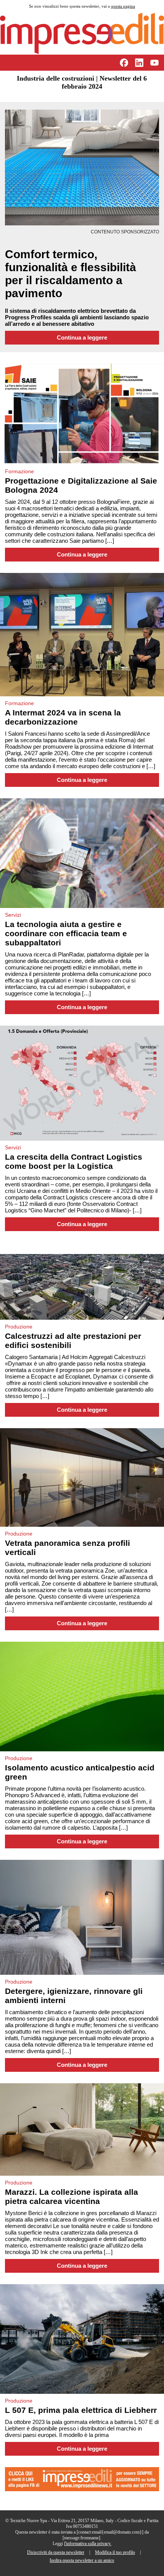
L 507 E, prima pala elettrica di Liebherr (81, 2410)
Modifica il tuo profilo (115, 2552)
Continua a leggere (82, 338)
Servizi (13, 915)
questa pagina (123, 6)
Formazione (19, 471)
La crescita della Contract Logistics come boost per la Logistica (74, 1161)
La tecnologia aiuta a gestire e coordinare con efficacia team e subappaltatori (66, 933)
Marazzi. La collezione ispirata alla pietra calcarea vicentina (72, 2197)
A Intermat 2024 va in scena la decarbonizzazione (63, 717)
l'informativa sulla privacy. (88, 2544)
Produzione (19, 1327)
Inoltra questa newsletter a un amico (82, 2560)
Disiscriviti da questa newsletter (56, 2552)
